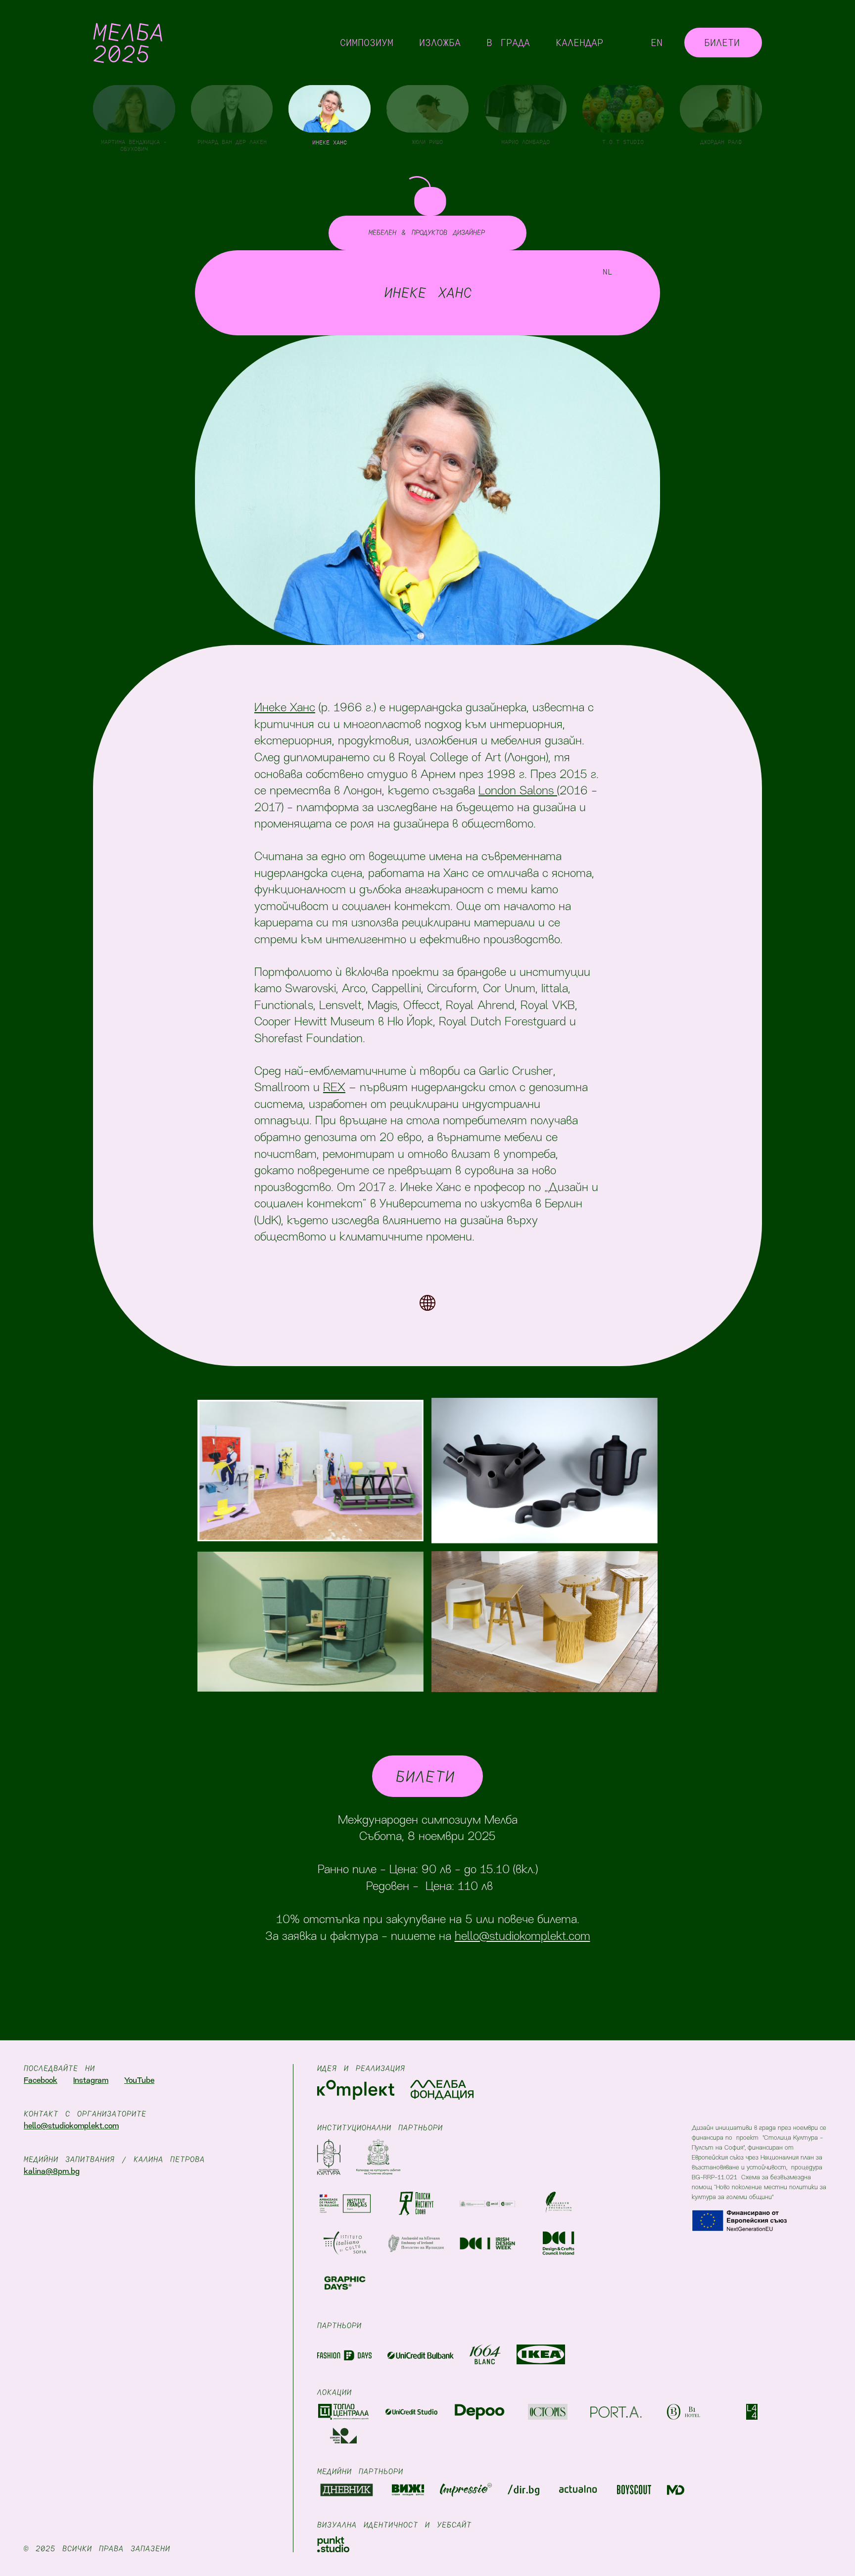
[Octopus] (548, 2412)
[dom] (343, 2436)
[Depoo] (479, 2412)
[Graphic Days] (345, 2280)
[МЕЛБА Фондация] (442, 2090)
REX (334, 1088)
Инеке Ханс (285, 708)
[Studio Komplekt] (356, 2090)
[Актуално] (578, 2490)
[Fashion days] (344, 2354)
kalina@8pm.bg (52, 2172)
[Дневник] (347, 2490)
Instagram (91, 2081)
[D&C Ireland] (559, 2241)
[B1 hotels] (684, 2412)
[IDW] (487, 2241)
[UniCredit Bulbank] (421, 2354)
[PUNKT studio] (333, 2544)
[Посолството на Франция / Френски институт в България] (345, 2201)
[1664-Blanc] (485, 2354)
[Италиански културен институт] (345, 2241)
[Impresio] (466, 2490)
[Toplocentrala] (343, 2412)
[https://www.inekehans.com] (427, 1303)
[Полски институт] (416, 2201)
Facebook (41, 2081)
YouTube (139, 2081)
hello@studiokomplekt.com (522, 1937)
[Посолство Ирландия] (416, 2241)
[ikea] (541, 2354)
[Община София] (378, 2157)
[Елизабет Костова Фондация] (559, 2201)
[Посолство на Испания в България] (487, 2201)
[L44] (752, 2412)
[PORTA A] (616, 2412)
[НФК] (329, 2157)
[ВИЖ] (408, 2490)
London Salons (518, 791)
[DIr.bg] (523, 2490)
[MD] (676, 2490)
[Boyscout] (634, 2490)
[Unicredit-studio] (412, 2412)
